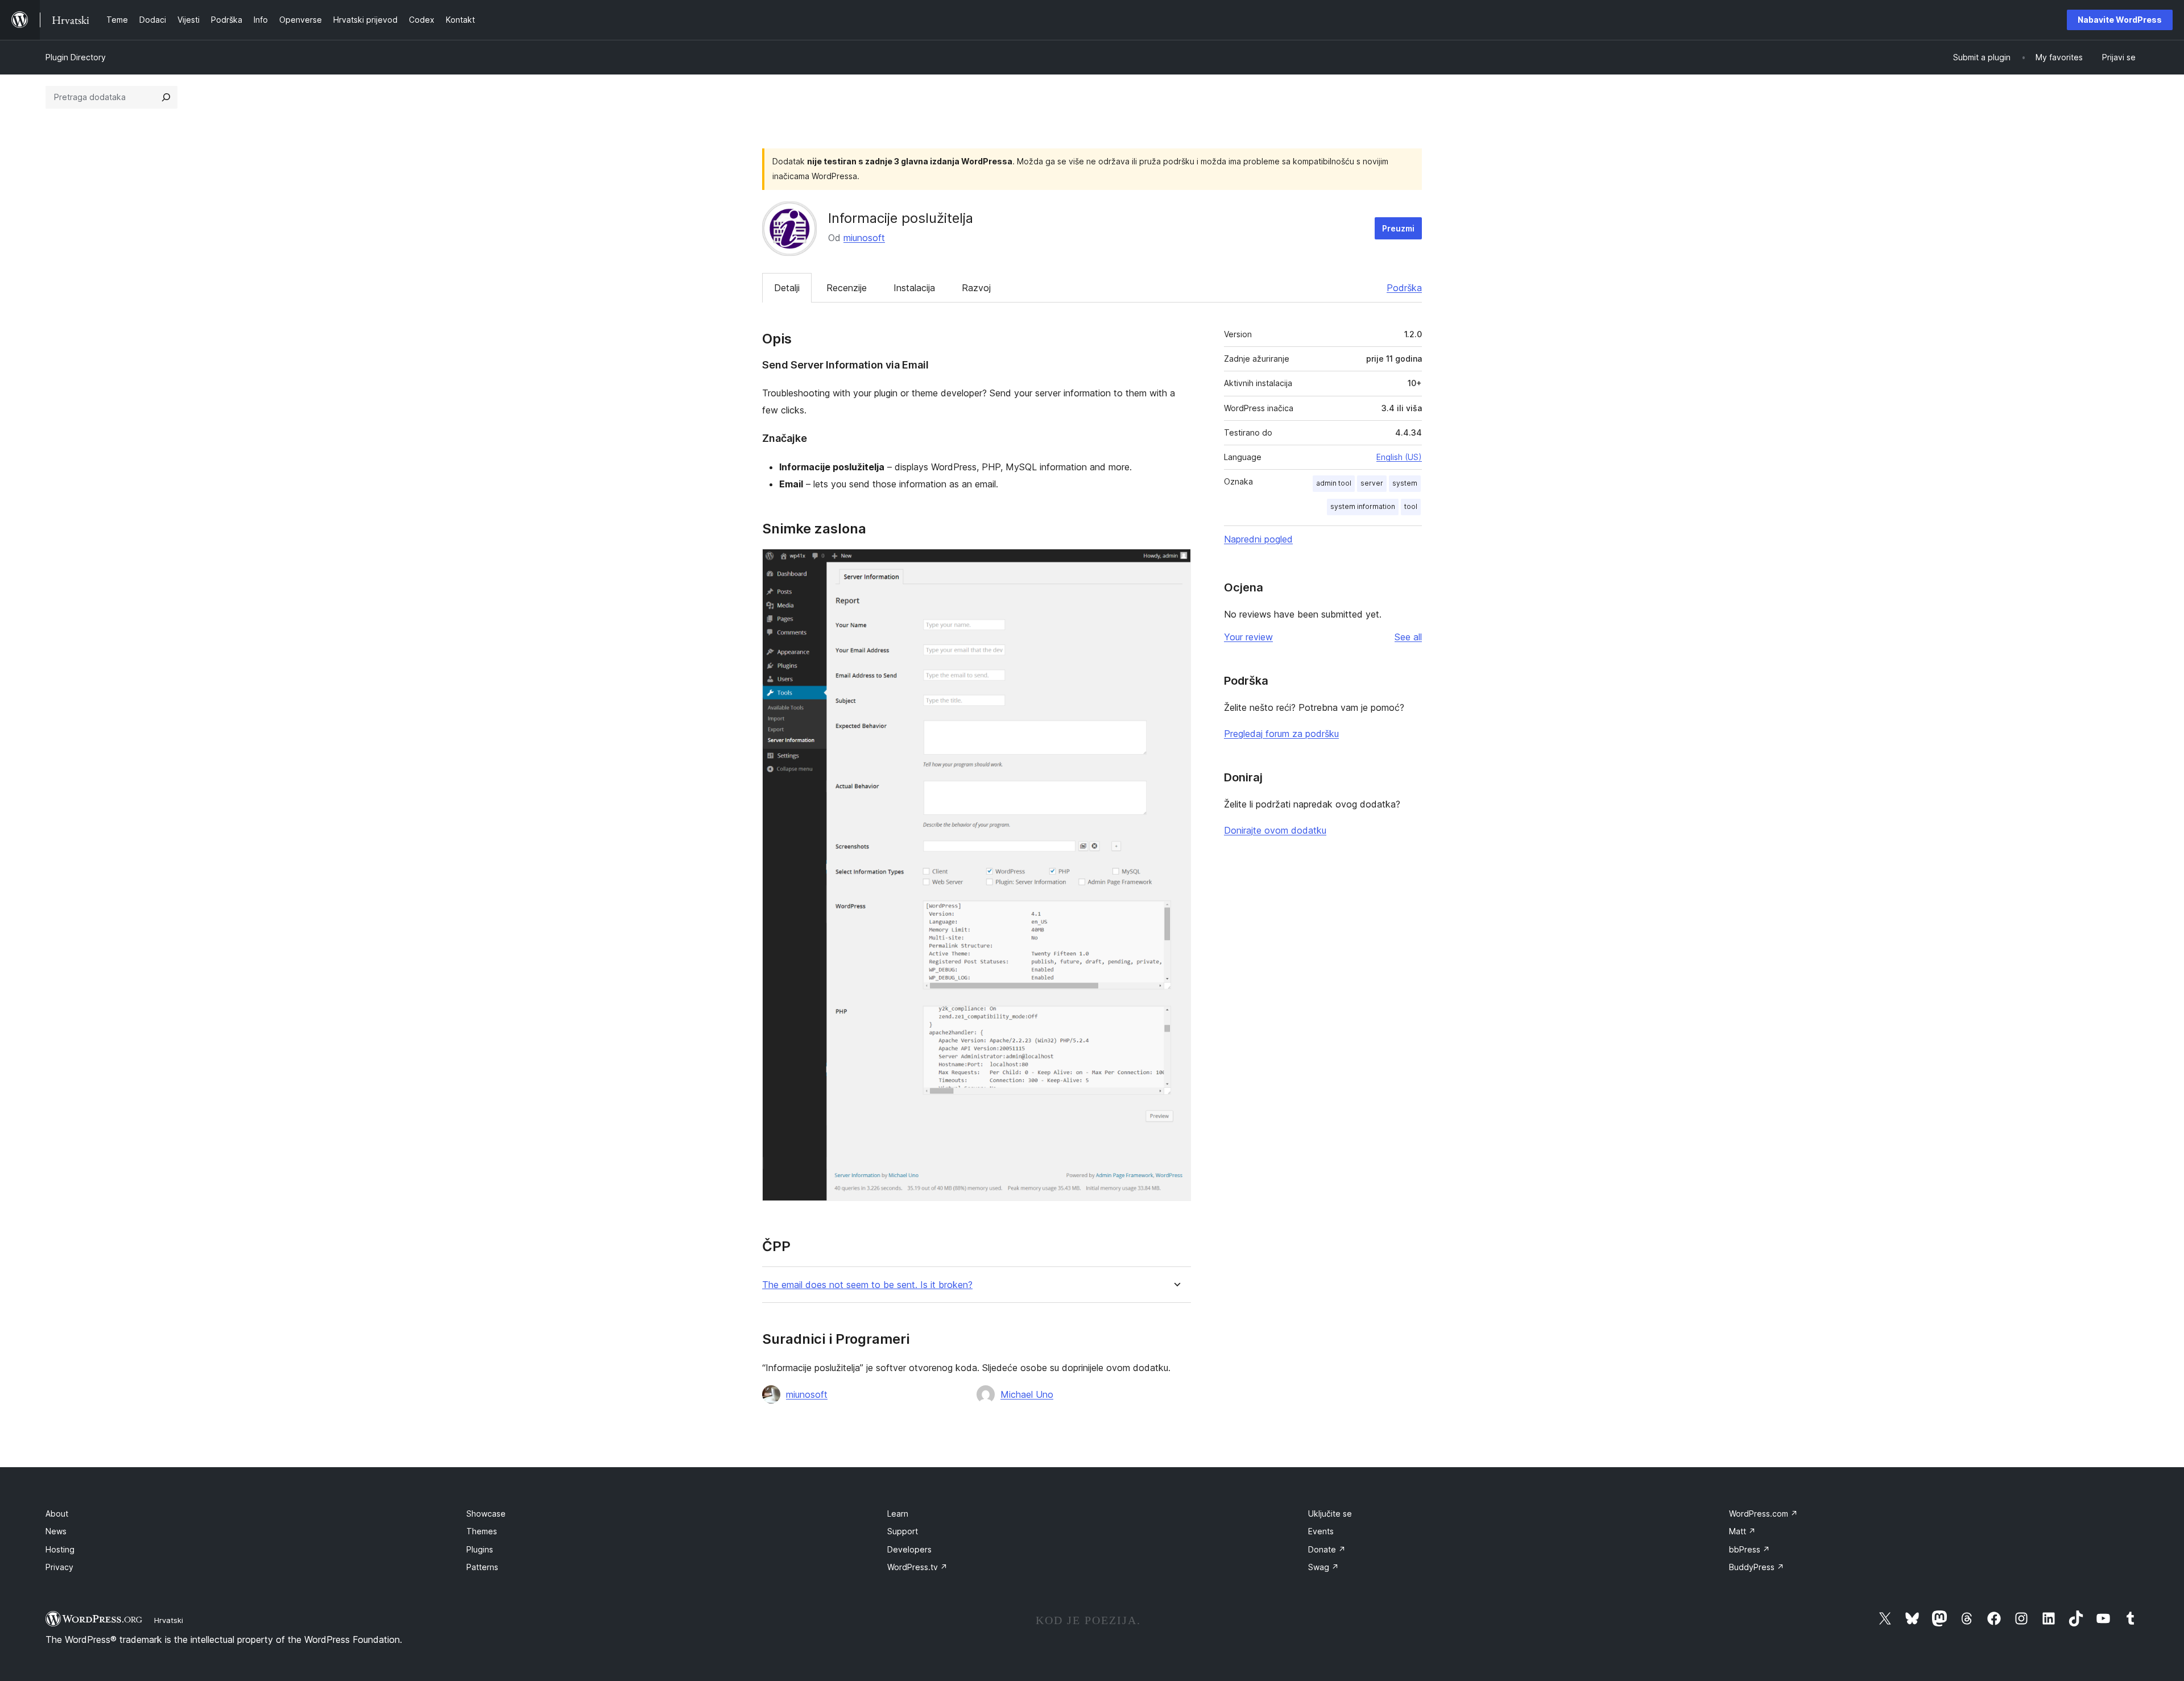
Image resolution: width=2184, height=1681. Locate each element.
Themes (482, 1531)
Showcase (486, 1514)
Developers (909, 1549)
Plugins (480, 1549)
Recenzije (847, 288)
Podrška (1404, 288)
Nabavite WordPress (2120, 20)
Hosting (60, 1549)
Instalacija (914, 288)
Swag (1323, 1567)
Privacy (59, 1567)
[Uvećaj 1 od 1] (1176, 564)
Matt (1742, 1531)
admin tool (1334, 483)
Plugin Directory (76, 57)
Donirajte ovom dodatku (1275, 830)
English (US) (1399, 457)
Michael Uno (1027, 1394)
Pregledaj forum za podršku (1281, 734)
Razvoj (976, 288)
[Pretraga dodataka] (166, 97)
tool (1411, 506)
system (1405, 483)
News (56, 1531)
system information (1363, 506)
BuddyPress (1757, 1567)
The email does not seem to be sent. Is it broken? (867, 1285)
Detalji (787, 288)
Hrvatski (169, 1620)
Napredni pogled (1258, 539)
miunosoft (864, 238)
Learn (898, 1514)
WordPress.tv (917, 1567)
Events (1321, 1531)
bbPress (1749, 1549)
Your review (1248, 637)
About (57, 1514)
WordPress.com (1763, 1514)
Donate (1327, 1549)
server (1372, 483)
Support (903, 1531)
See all (1408, 637)
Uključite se (1330, 1514)
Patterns (482, 1567)
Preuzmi (1398, 228)
